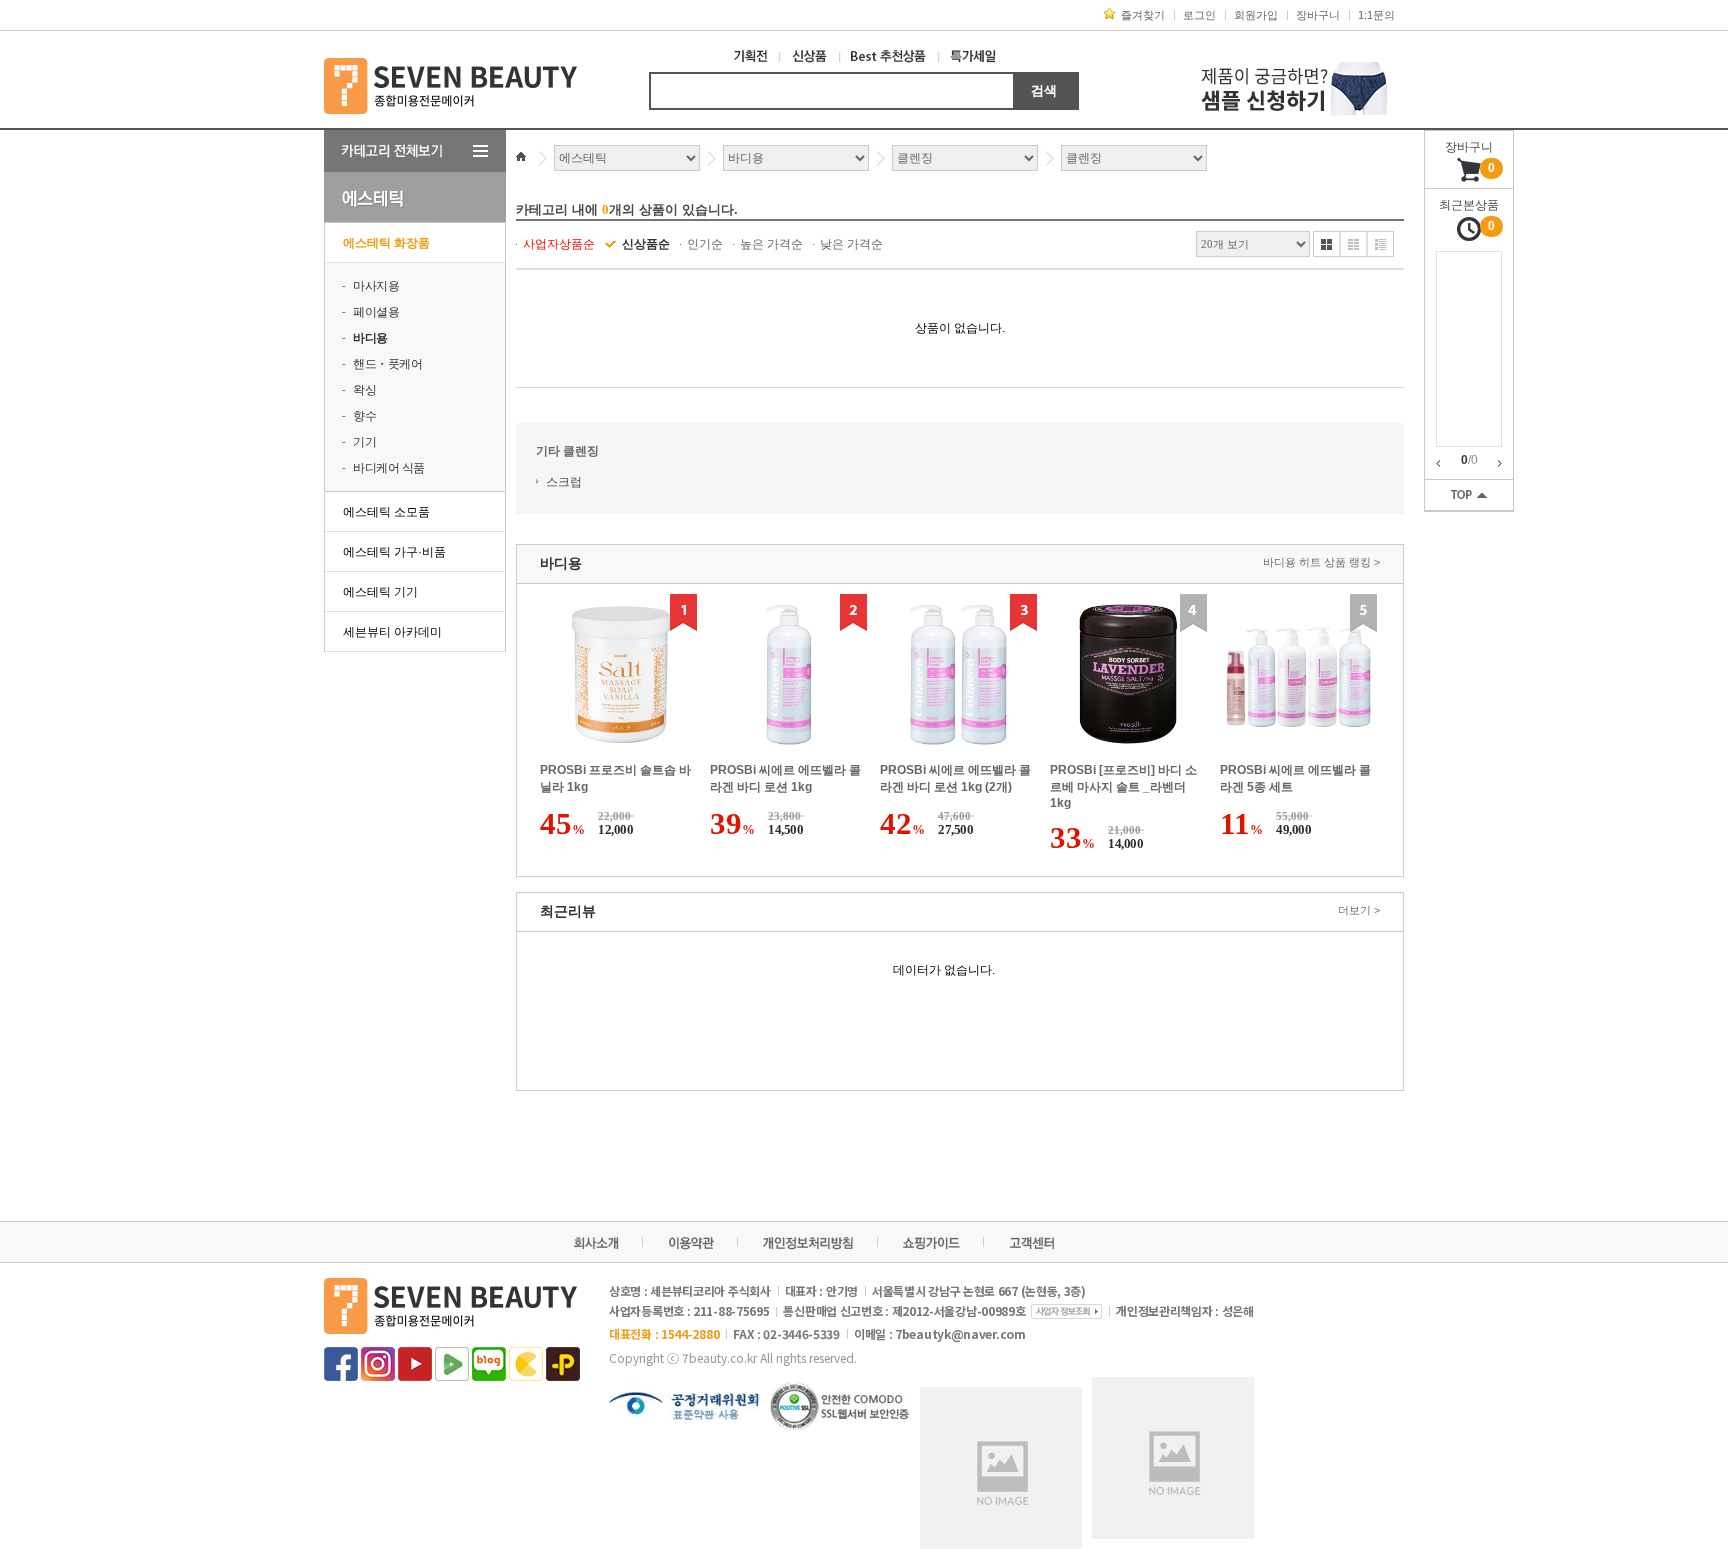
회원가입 (1256, 15)
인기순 (705, 244)
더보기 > (1359, 910)
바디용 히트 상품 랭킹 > (1321, 562)
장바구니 (1318, 15)
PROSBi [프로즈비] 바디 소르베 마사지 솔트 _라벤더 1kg (1123, 786)
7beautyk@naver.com (960, 1333)
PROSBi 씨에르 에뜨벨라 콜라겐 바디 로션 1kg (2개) (955, 778)
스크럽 (564, 482)
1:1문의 (1376, 15)
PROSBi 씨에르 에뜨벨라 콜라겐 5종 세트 (1295, 778)
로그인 (1199, 15)
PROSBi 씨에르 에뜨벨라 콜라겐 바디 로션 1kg (785, 778)
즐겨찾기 (1143, 15)
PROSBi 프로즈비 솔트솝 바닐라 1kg (615, 778)
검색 (1044, 90)
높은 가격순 (771, 244)
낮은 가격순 (851, 244)
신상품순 (646, 244)
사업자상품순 (559, 244)
